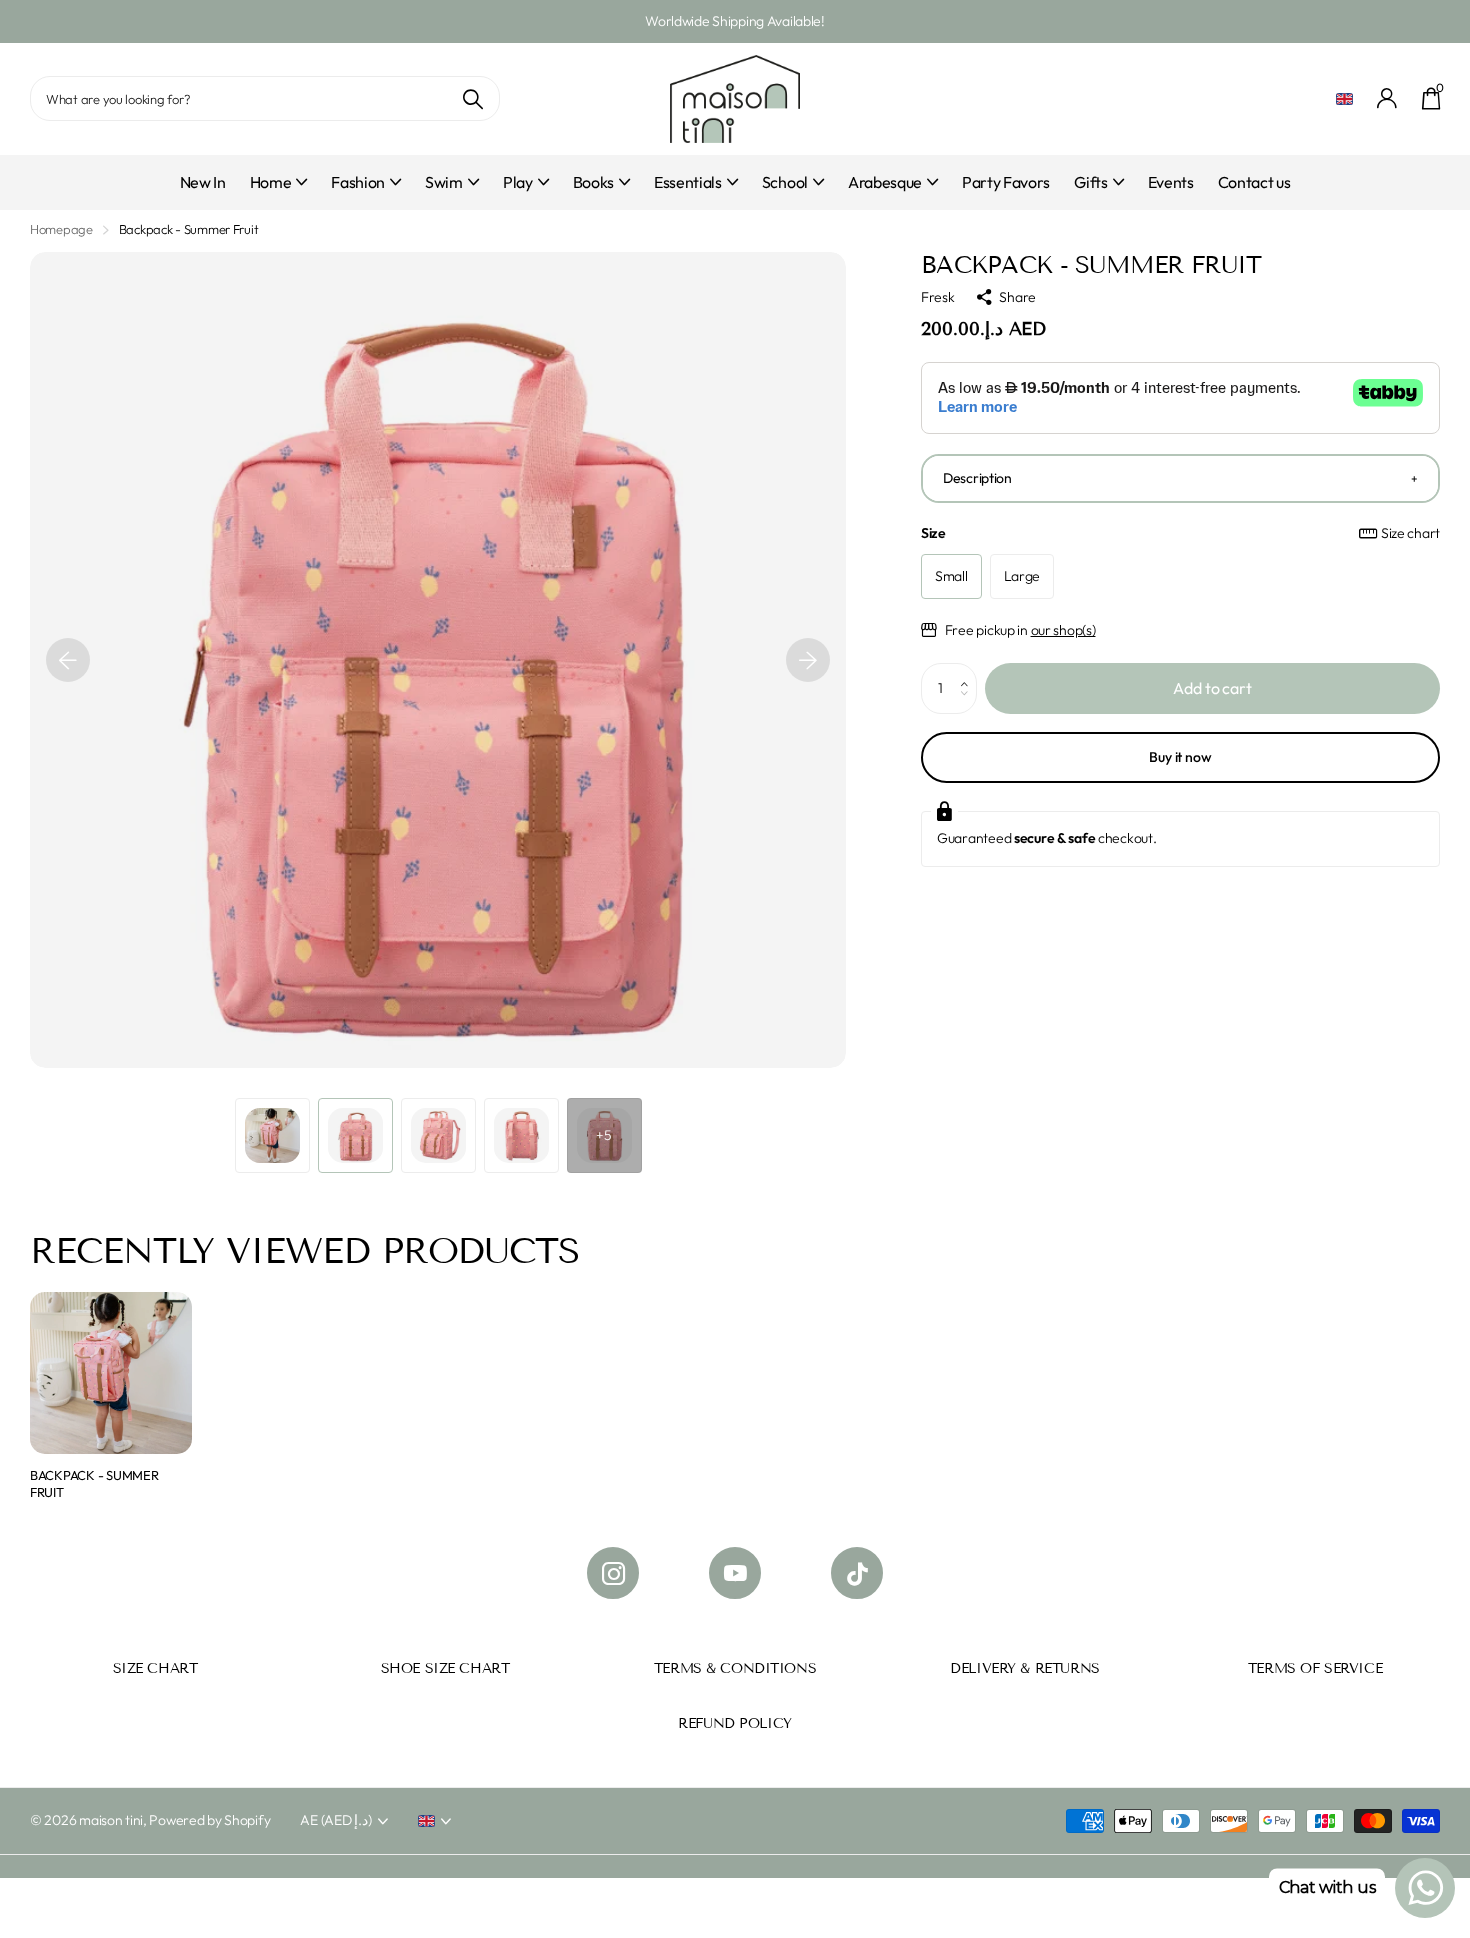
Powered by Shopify (209, 1820)
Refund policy (735, 1723)
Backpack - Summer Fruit (94, 1483)
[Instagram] (613, 1573)
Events (1171, 182)
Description (977, 478)
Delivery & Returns (1024, 1668)
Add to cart (1212, 688)
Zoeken (472, 98)
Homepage (61, 229)
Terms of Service (1315, 1668)
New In (203, 182)
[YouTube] (735, 1573)
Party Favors (1006, 182)
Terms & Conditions (735, 1668)
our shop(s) (1063, 630)
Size (1180, 533)
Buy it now (1180, 757)
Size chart (1410, 533)
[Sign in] (1387, 98)
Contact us (1254, 182)
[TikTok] (857, 1573)
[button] (68, 660)
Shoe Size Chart (445, 1668)
